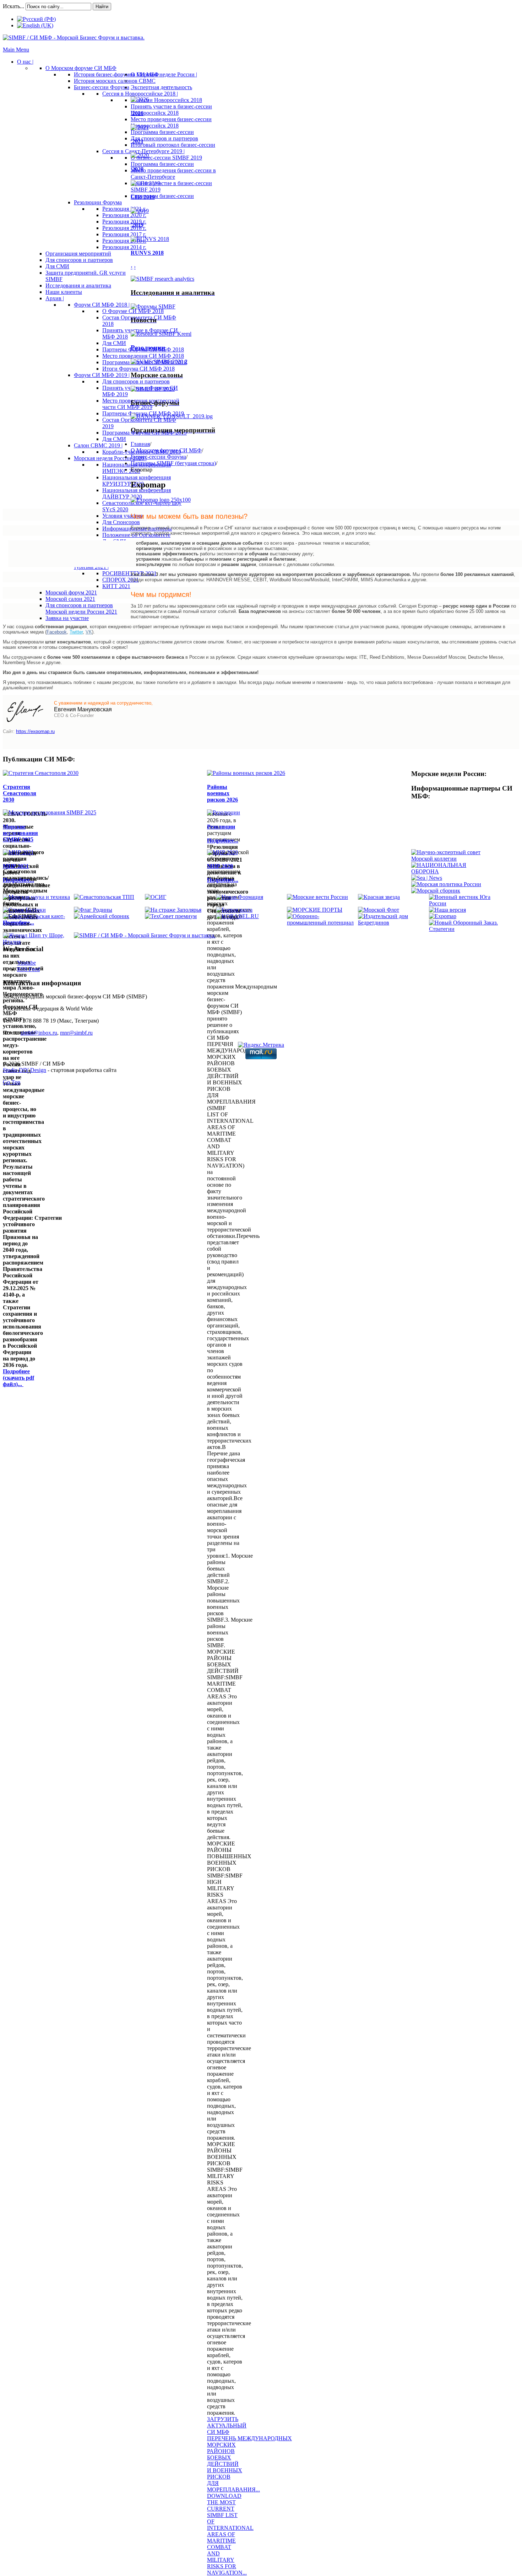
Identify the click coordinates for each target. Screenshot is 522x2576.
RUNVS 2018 (147, 253)
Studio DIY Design (25, 1070)
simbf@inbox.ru (39, 1033)
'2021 (137, 141)
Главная (140, 444)
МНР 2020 (220, 866)
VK (89, 632)
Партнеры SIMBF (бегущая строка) (173, 463)
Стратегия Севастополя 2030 (20, 793)
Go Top (12, 1082)
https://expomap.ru (35, 731)
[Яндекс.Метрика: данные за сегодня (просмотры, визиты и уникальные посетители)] (261, 1045)
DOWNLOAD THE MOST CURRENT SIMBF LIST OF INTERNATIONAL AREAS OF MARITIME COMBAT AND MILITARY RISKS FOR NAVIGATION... (230, 2534)
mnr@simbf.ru (76, 1033)
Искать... (13, 6)
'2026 (137, 113)
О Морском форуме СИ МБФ (166, 450)
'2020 (137, 169)
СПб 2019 (143, 197)
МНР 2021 (16, 866)
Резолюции (148, 348)
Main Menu (16, 50)
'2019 (137, 225)
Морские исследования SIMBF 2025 (20, 833)
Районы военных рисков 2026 (222, 793)
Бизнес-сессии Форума (158, 457)
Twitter (76, 632)
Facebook (57, 632)
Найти (102, 7)
